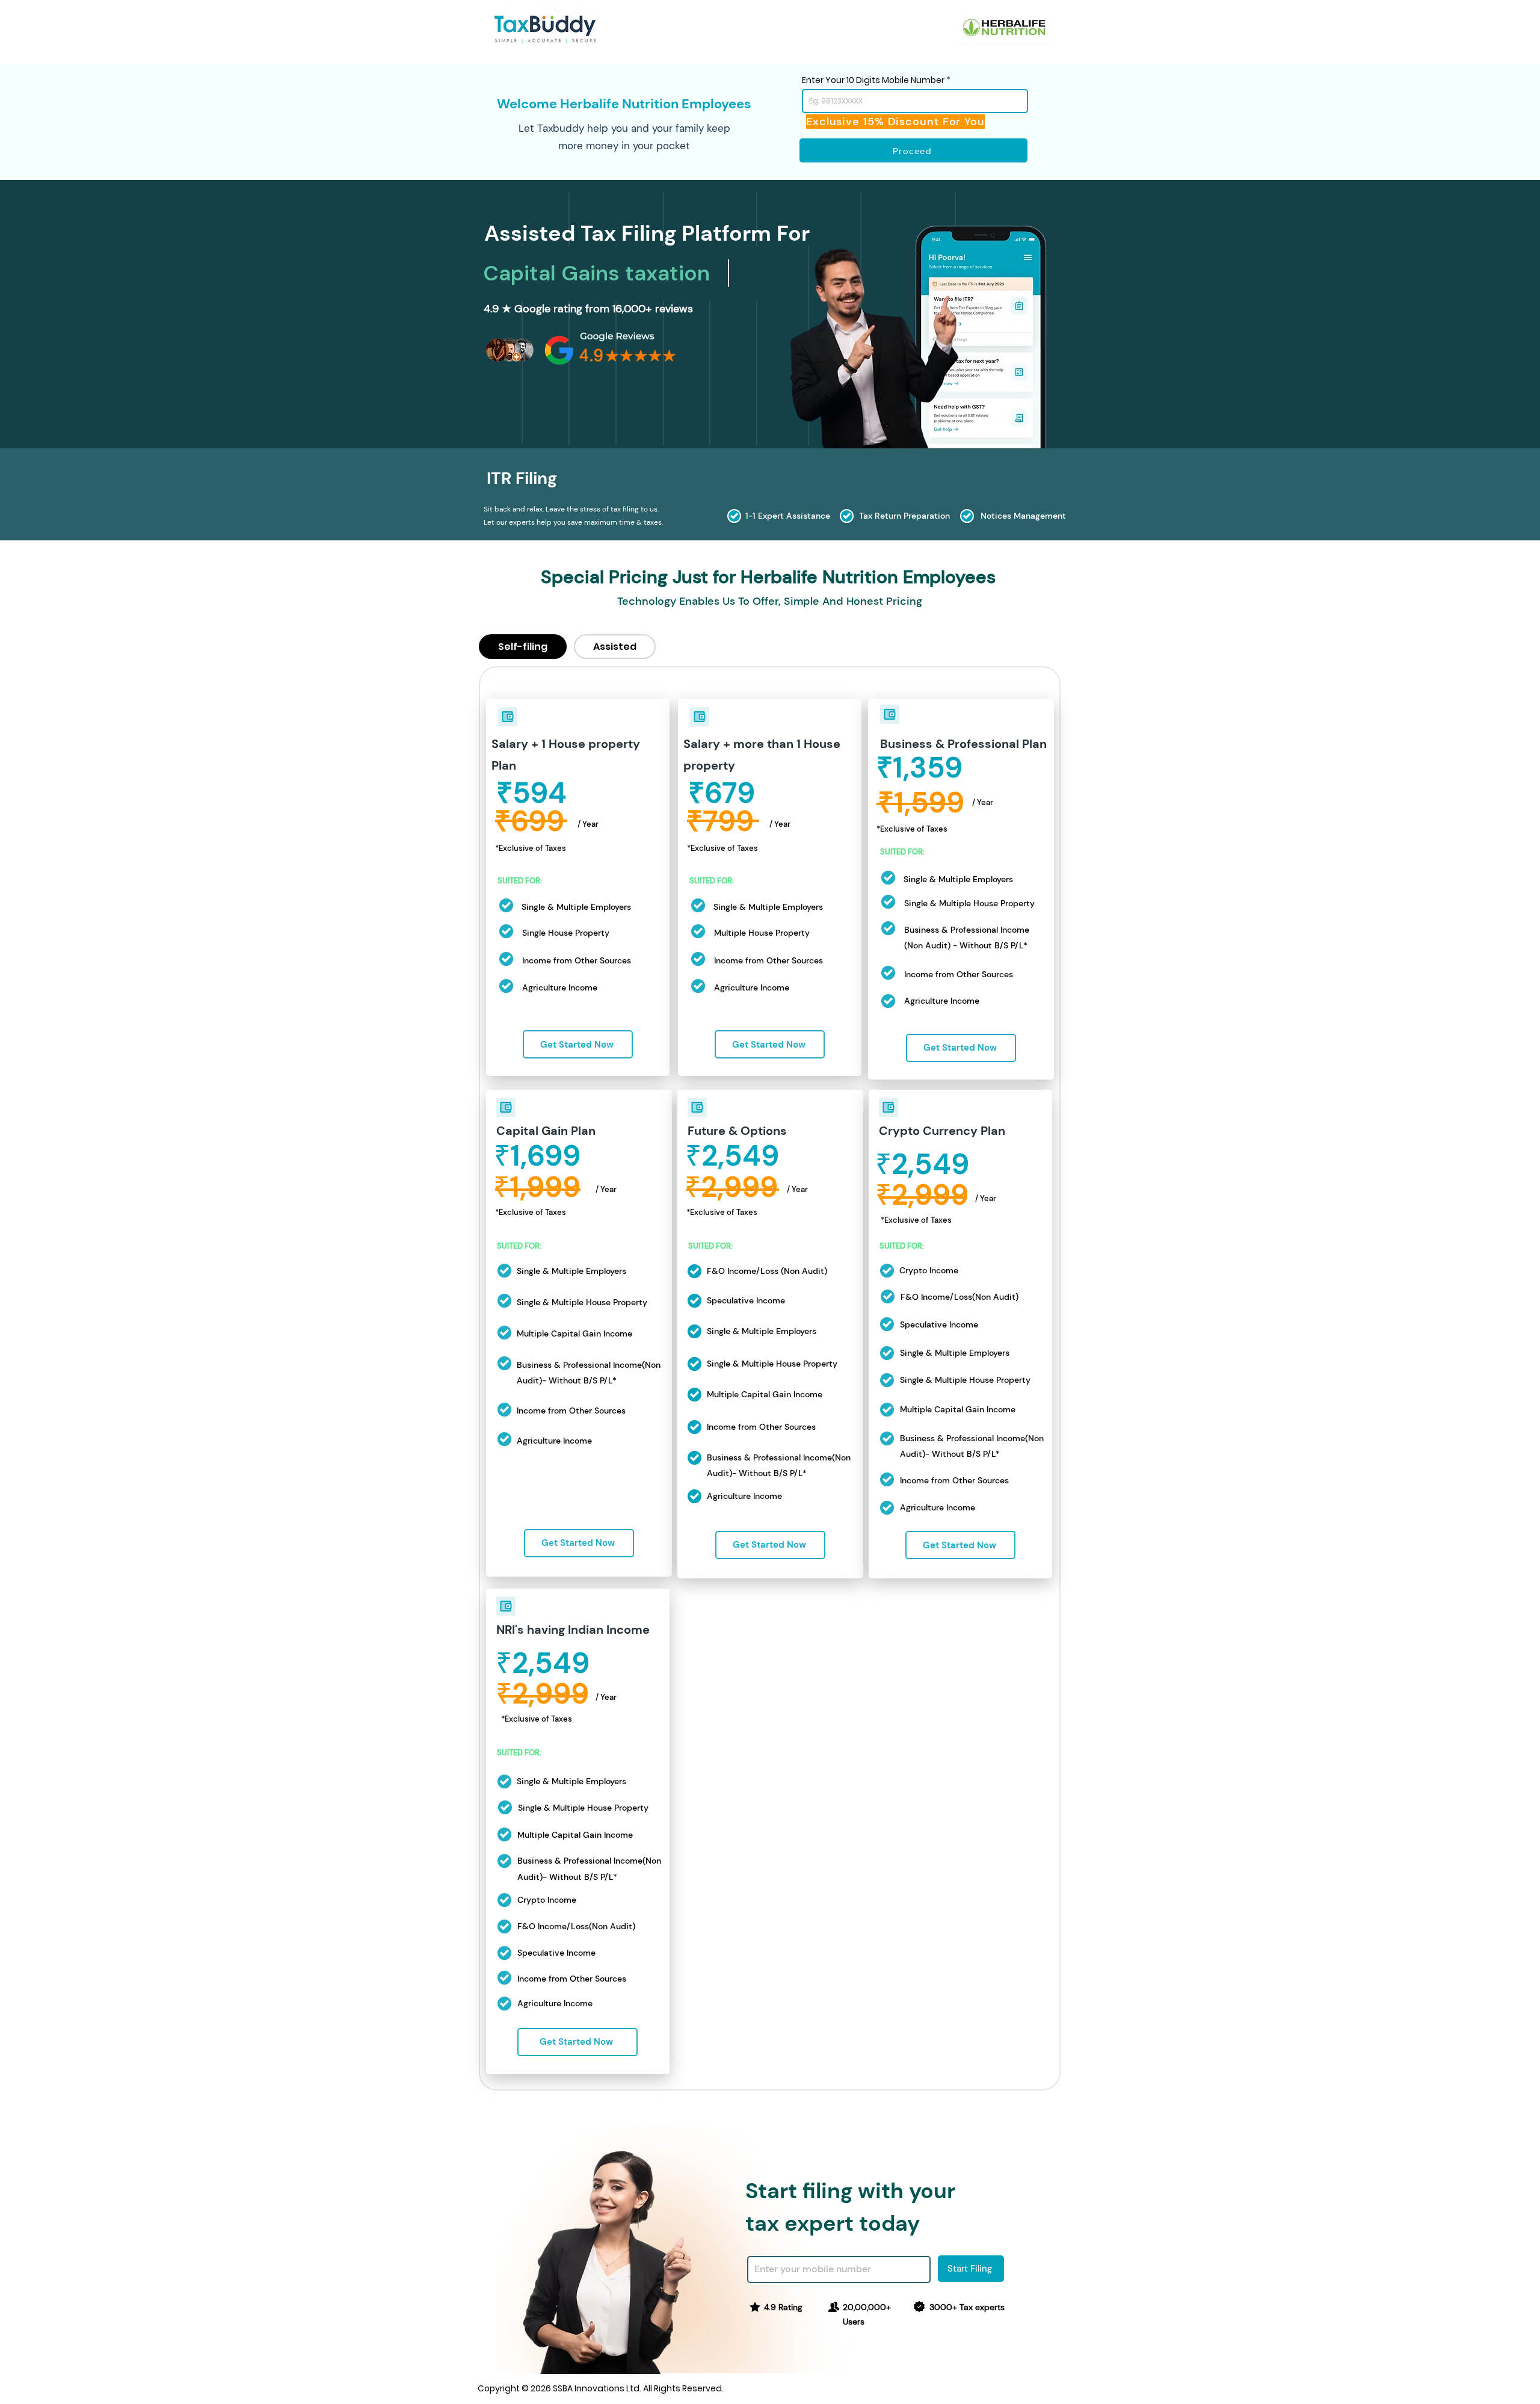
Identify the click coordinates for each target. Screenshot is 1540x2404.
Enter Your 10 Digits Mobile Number (873, 80)
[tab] (523, 647)
